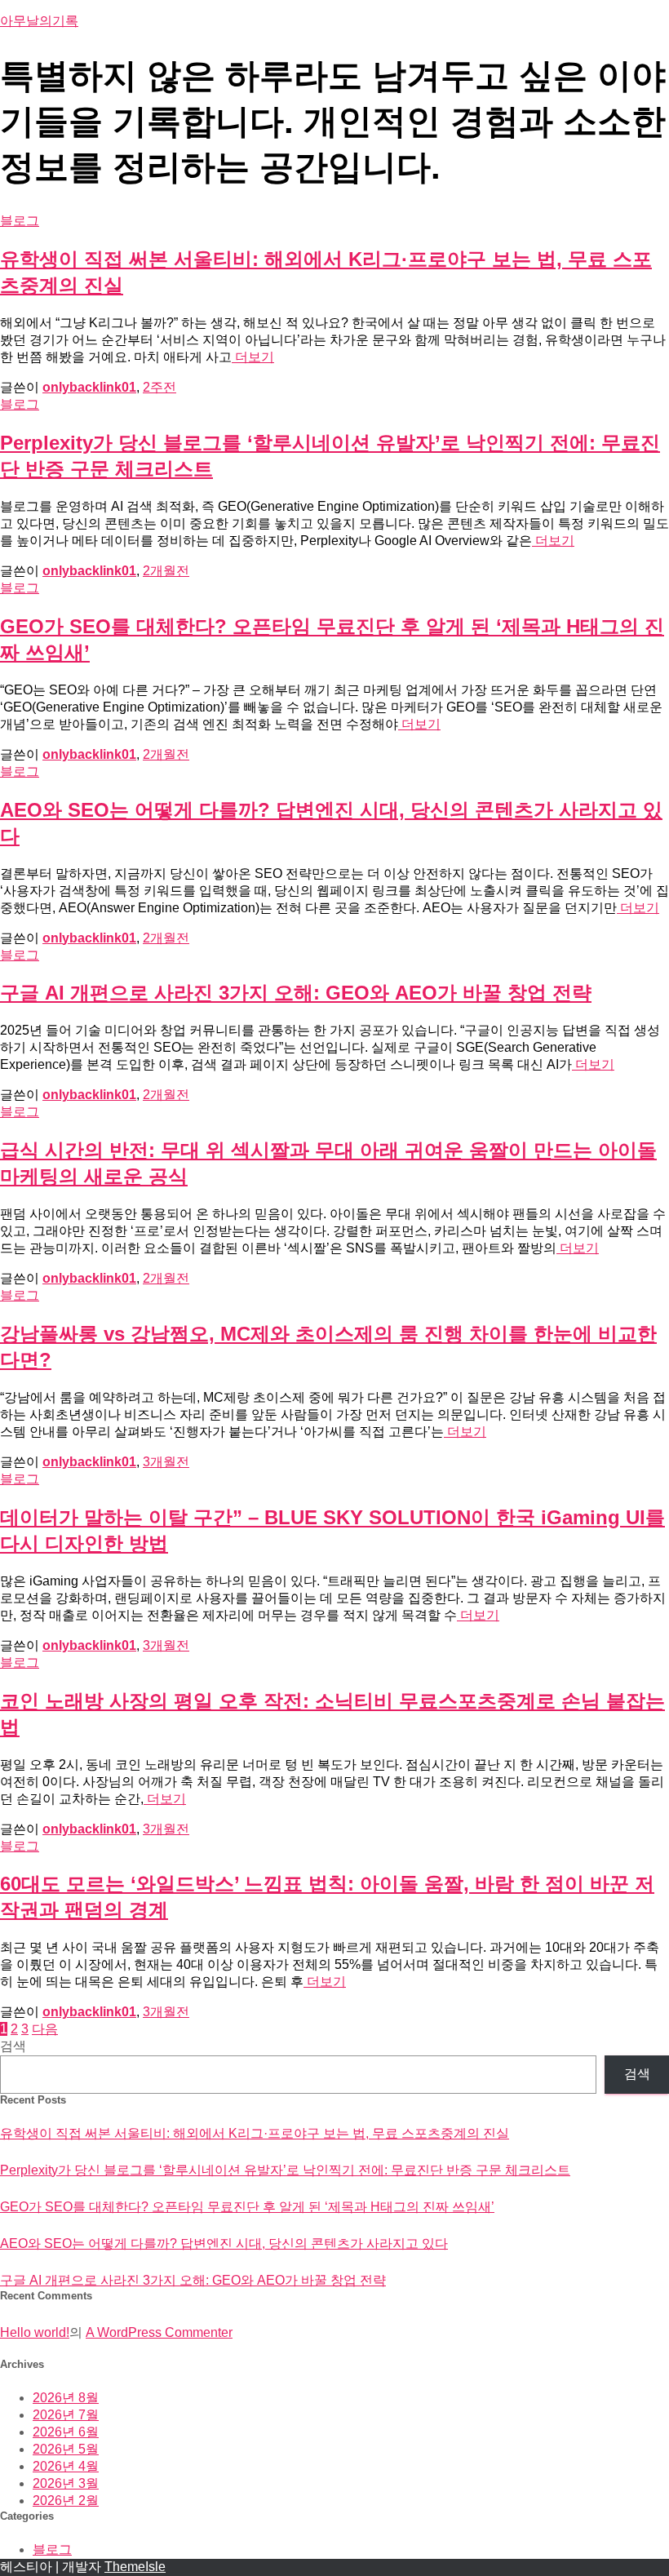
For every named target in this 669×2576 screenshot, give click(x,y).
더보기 (253, 357)
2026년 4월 (66, 2466)
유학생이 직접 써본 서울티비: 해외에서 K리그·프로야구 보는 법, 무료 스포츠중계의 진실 (255, 2133)
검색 (13, 2046)
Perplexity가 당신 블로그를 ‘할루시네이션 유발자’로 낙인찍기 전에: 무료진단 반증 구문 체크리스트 (285, 2170)
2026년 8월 (66, 2398)
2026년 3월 (66, 2483)
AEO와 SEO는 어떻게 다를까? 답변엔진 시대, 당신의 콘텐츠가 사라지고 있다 (224, 2243)
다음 (45, 2029)
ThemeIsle (135, 2567)
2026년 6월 (66, 2432)
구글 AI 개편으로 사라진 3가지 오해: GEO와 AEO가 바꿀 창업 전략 (296, 993)
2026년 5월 (66, 2449)
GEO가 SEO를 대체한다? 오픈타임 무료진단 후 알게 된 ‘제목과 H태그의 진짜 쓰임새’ (247, 2207)
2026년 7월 (66, 2415)
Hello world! (35, 2332)
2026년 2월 (66, 2501)
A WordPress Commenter (159, 2332)
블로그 (20, 221)
